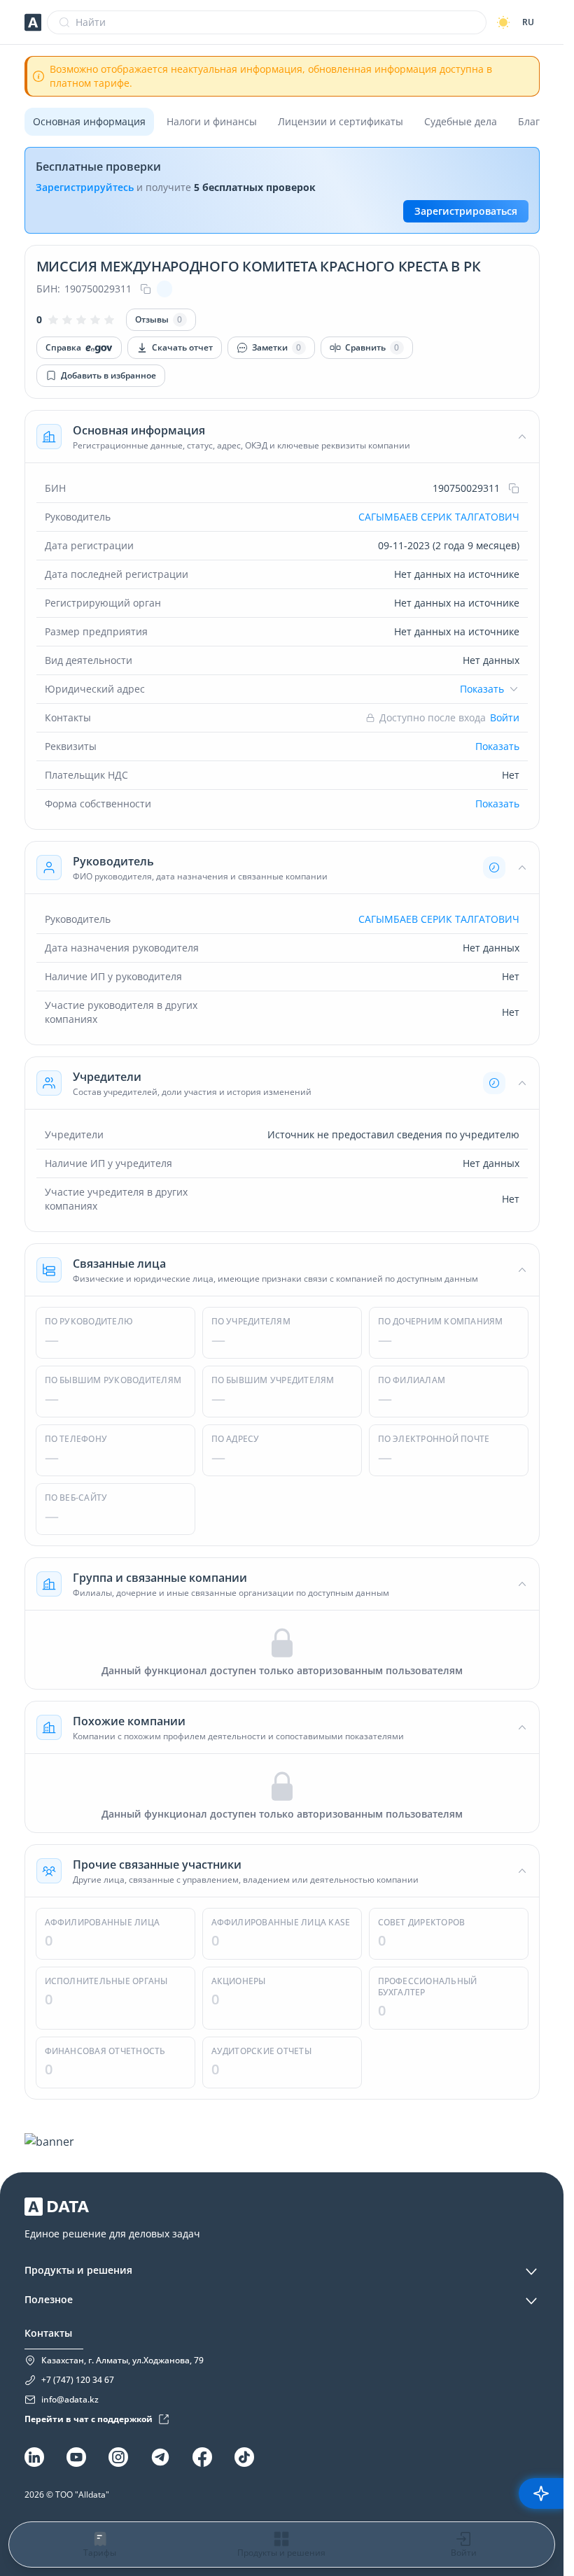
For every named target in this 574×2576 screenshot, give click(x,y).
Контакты (48, 2333)
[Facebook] (202, 2457)
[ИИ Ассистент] (541, 2493)
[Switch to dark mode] (503, 22)
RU (528, 22)
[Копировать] (146, 289)
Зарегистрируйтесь (85, 187)
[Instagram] (118, 2457)
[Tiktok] (244, 2457)
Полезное (49, 2299)
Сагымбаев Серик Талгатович (439, 517)
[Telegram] (160, 2457)
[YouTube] (76, 2457)
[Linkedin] (34, 2457)
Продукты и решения (78, 2270)
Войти (505, 717)
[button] (282, 437)
